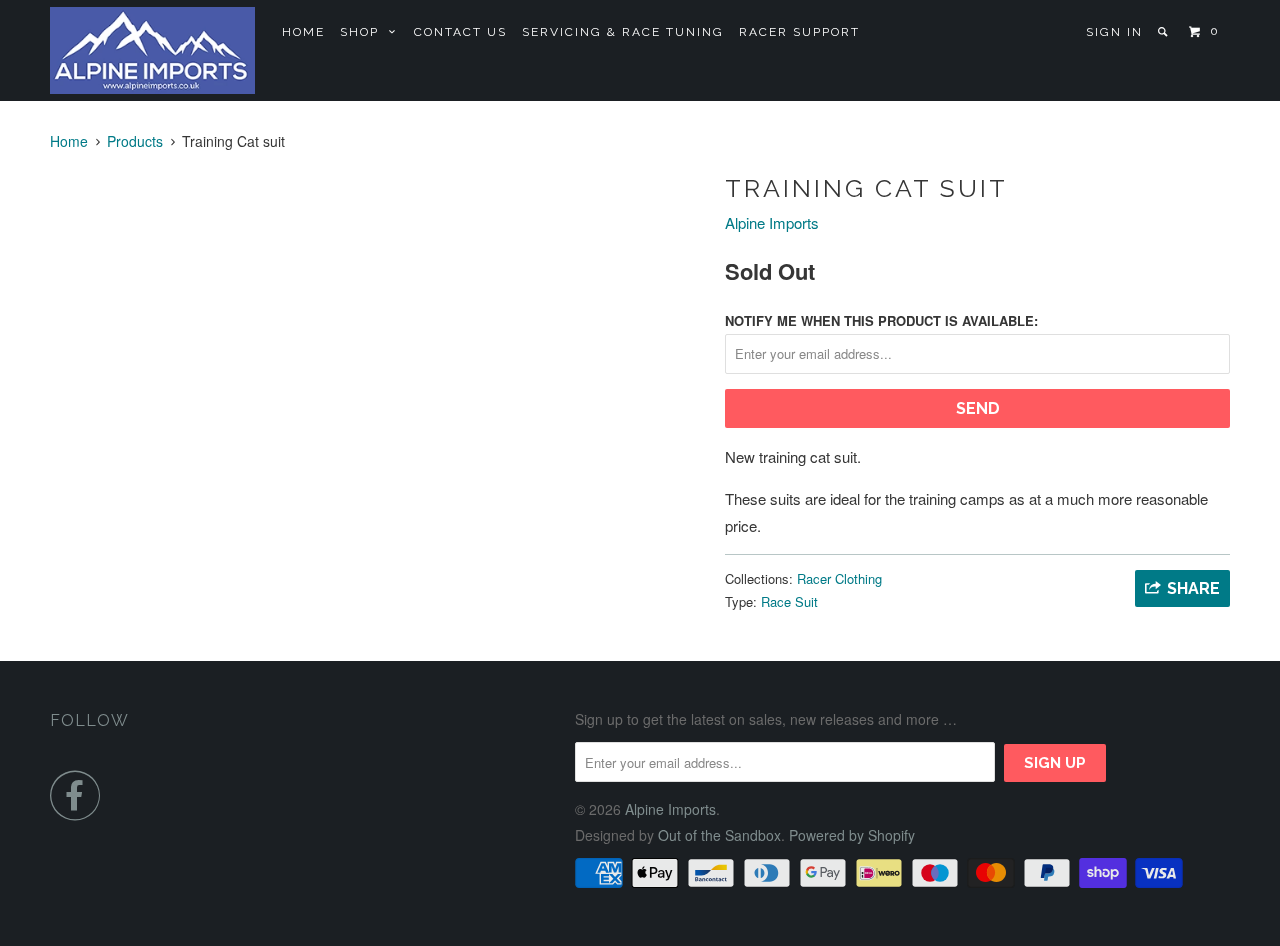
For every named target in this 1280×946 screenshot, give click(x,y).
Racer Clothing (839, 578)
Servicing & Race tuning (623, 32)
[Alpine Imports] (152, 50)
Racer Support (799, 32)
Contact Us (460, 32)
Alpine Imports (772, 222)
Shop (364, 32)
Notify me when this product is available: (881, 320)
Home (303, 32)
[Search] (1164, 32)
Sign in (1114, 32)
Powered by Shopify (852, 835)
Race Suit (789, 601)
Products (135, 141)
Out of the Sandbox (719, 835)
